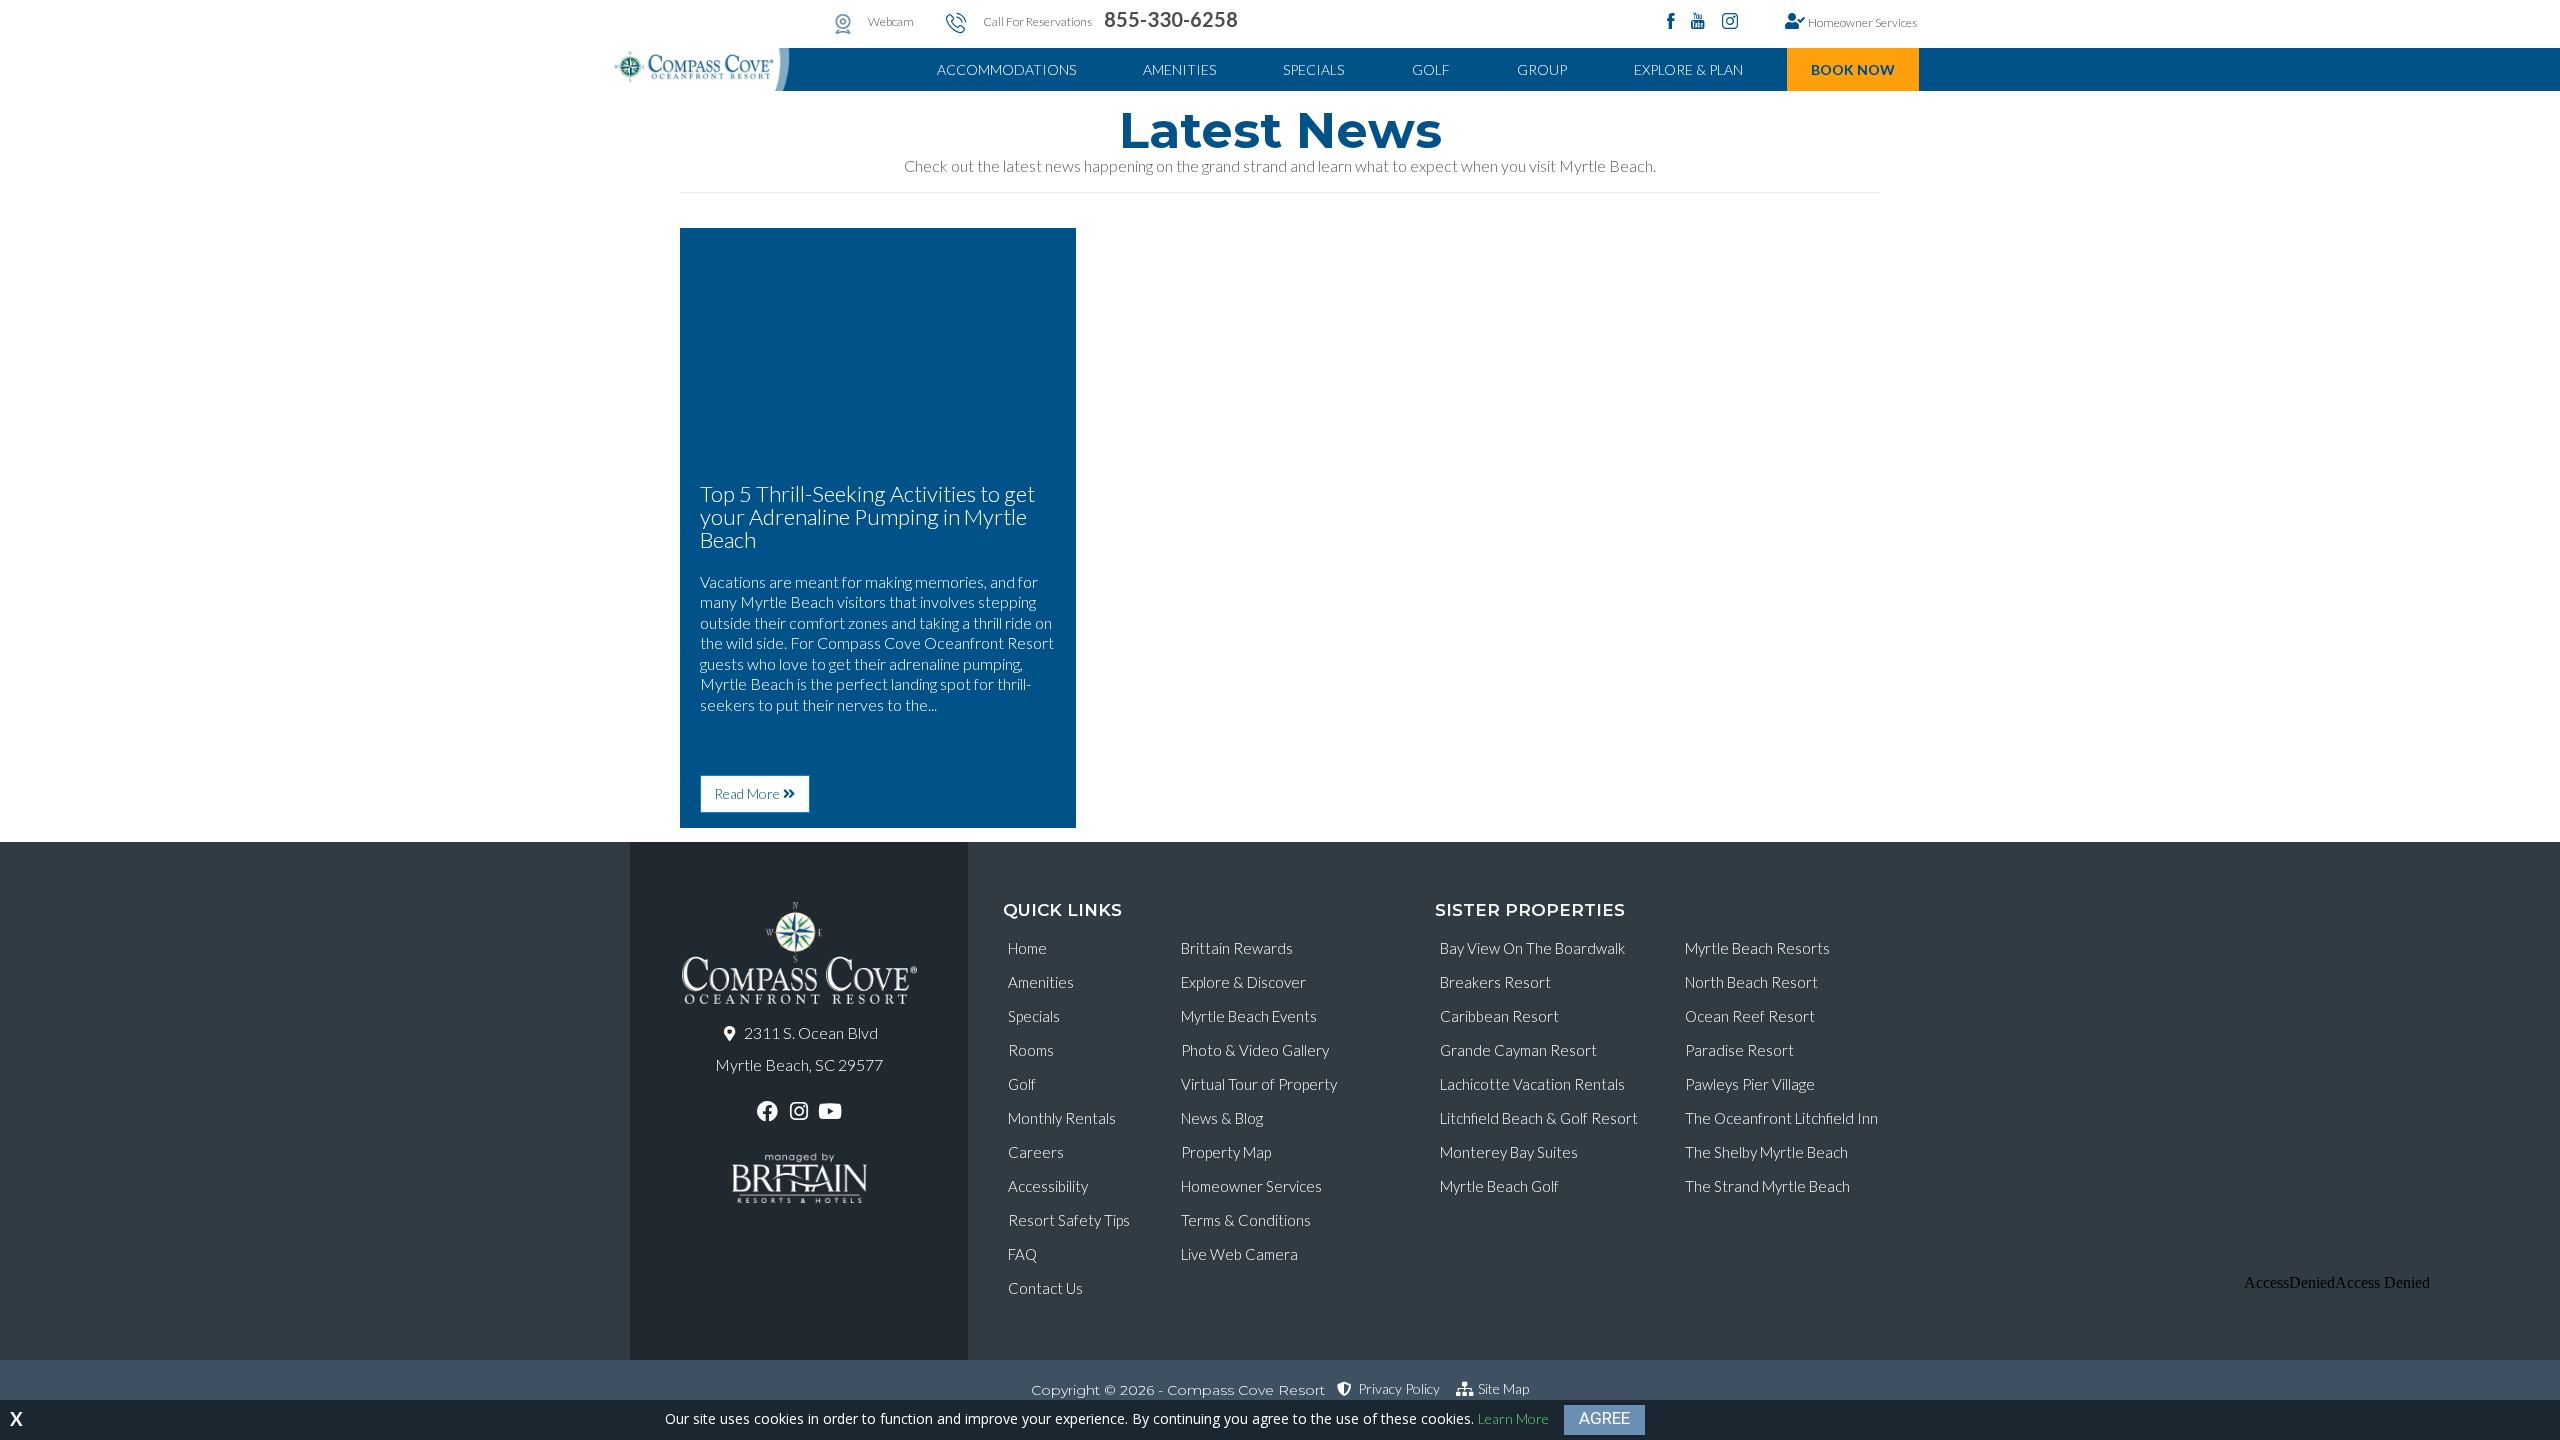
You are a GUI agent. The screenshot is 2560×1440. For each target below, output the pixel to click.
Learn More (1513, 1418)
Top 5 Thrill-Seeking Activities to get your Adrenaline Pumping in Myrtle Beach (867, 516)
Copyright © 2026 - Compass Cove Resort (1178, 1390)
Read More (762, 798)
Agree (1604, 1418)
